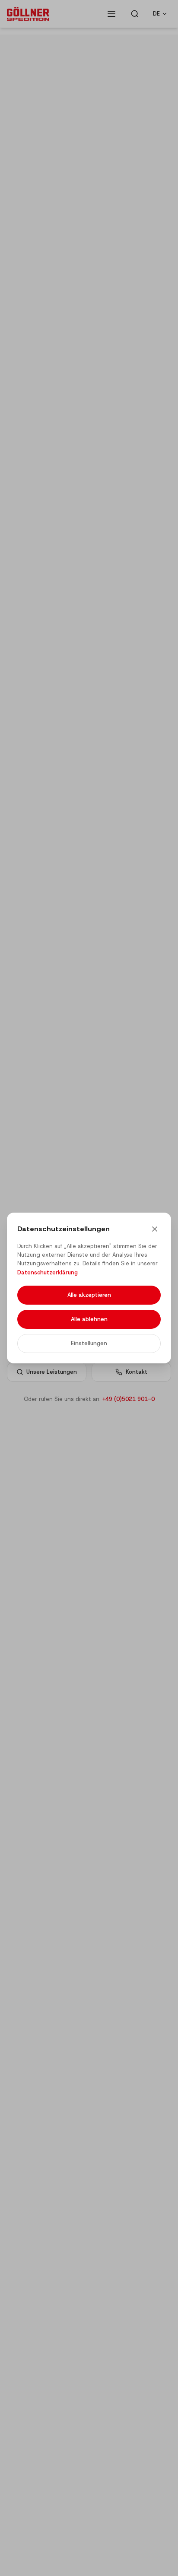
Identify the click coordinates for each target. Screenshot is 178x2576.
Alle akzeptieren (89, 1295)
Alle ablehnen (89, 1319)
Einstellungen (89, 1343)
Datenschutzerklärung (48, 1272)
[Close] (155, 1229)
